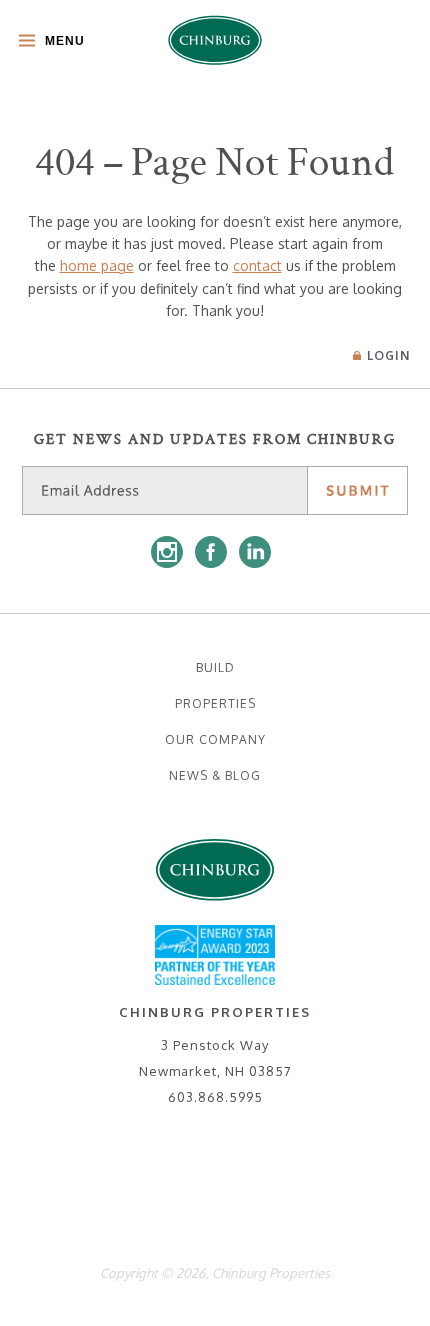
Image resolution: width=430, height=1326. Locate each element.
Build (215, 667)
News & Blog (215, 775)
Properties (215, 703)
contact (257, 265)
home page (97, 265)
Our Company (215, 739)
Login (388, 355)
